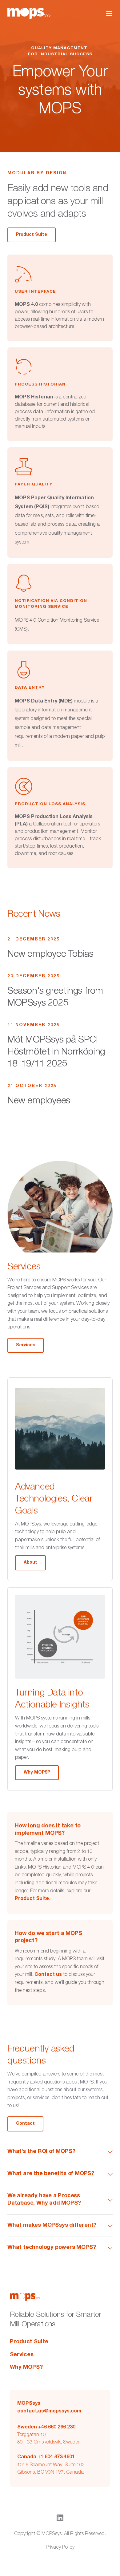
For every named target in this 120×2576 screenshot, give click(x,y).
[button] (109, 14)
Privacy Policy (60, 2548)
